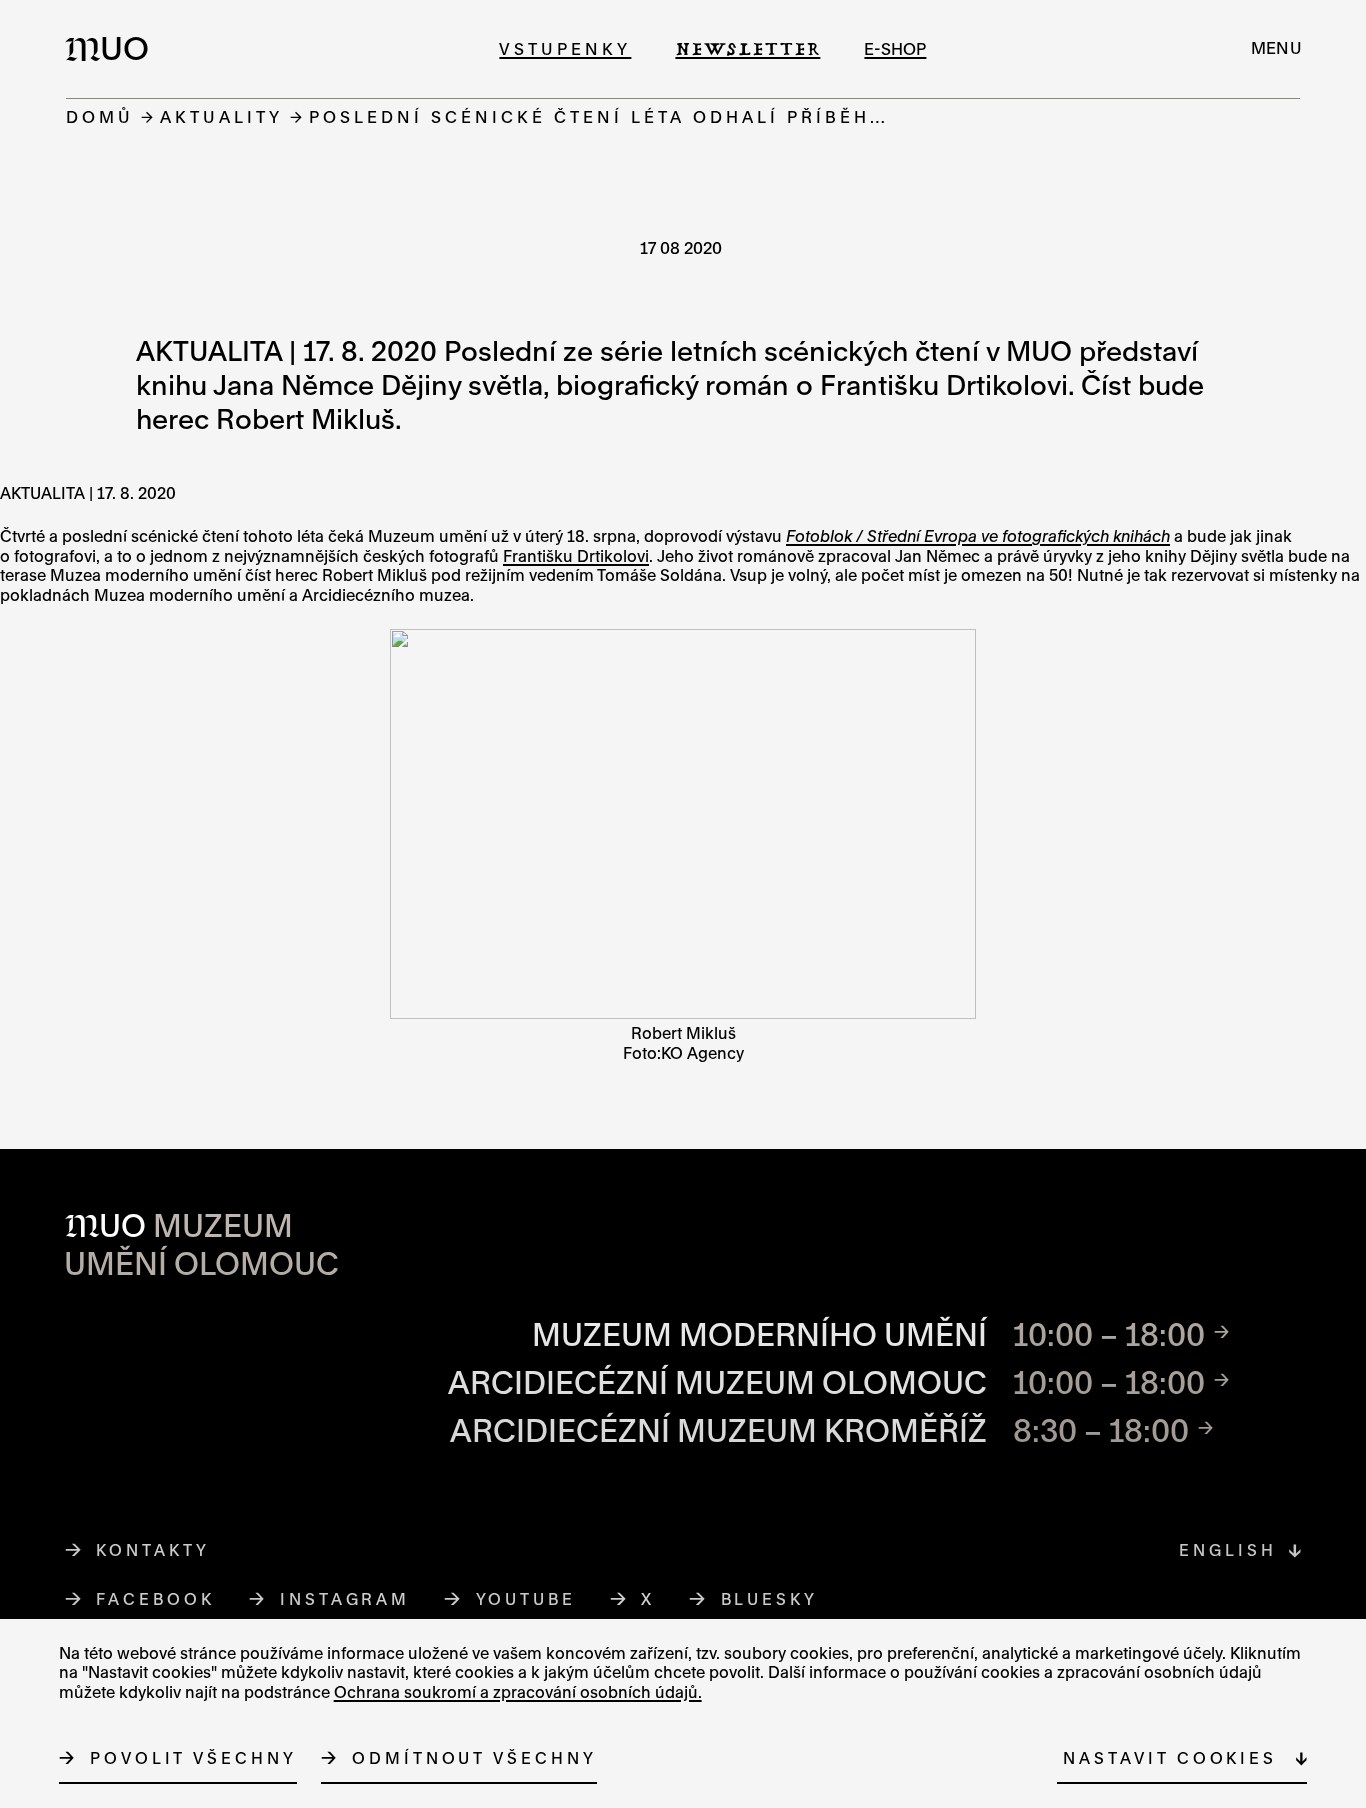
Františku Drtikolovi (576, 556)
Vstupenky (565, 48)
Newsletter (747, 48)
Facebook (155, 1599)
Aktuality (221, 116)
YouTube (526, 1599)
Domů (100, 116)
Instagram (345, 1599)
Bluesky (770, 1599)
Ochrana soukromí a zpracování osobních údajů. (518, 1692)
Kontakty (152, 1550)
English (1227, 1550)
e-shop (895, 48)
